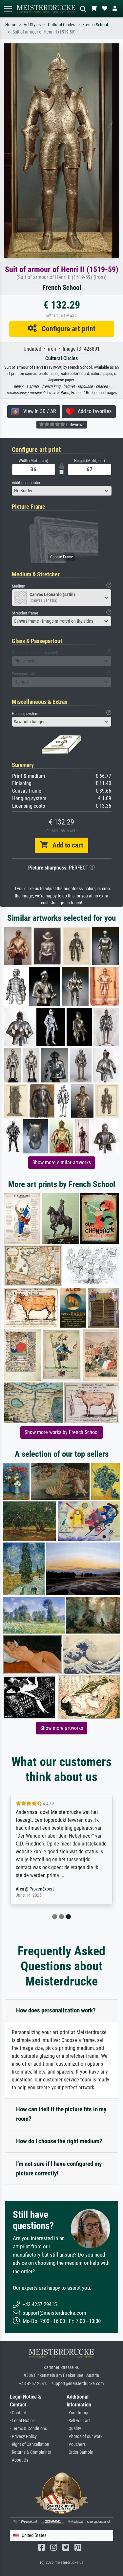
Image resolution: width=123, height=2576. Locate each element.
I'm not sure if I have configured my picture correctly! (59, 2169)
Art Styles (32, 25)
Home (11, 25)
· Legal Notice (22, 2421)
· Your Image (78, 2413)
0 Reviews (75, 425)
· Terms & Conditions (28, 2429)
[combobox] (62, 491)
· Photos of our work (84, 2437)
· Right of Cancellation (30, 2444)
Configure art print (66, 329)
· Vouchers (76, 2444)
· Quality (74, 2429)
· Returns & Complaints (30, 2452)
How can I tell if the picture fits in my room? (61, 2114)
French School (95, 25)
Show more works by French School (62, 1432)
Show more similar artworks (62, 1162)
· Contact (18, 2413)
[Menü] (8, 9)
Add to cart (65, 845)
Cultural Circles (61, 25)
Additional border (26, 483)
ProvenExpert (42, 1889)
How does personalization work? (56, 2010)
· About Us (19, 2460)
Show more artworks (62, 1728)
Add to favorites (93, 411)
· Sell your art (78, 2421)
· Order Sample (80, 2452)
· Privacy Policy (23, 2437)
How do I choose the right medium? (59, 2141)
